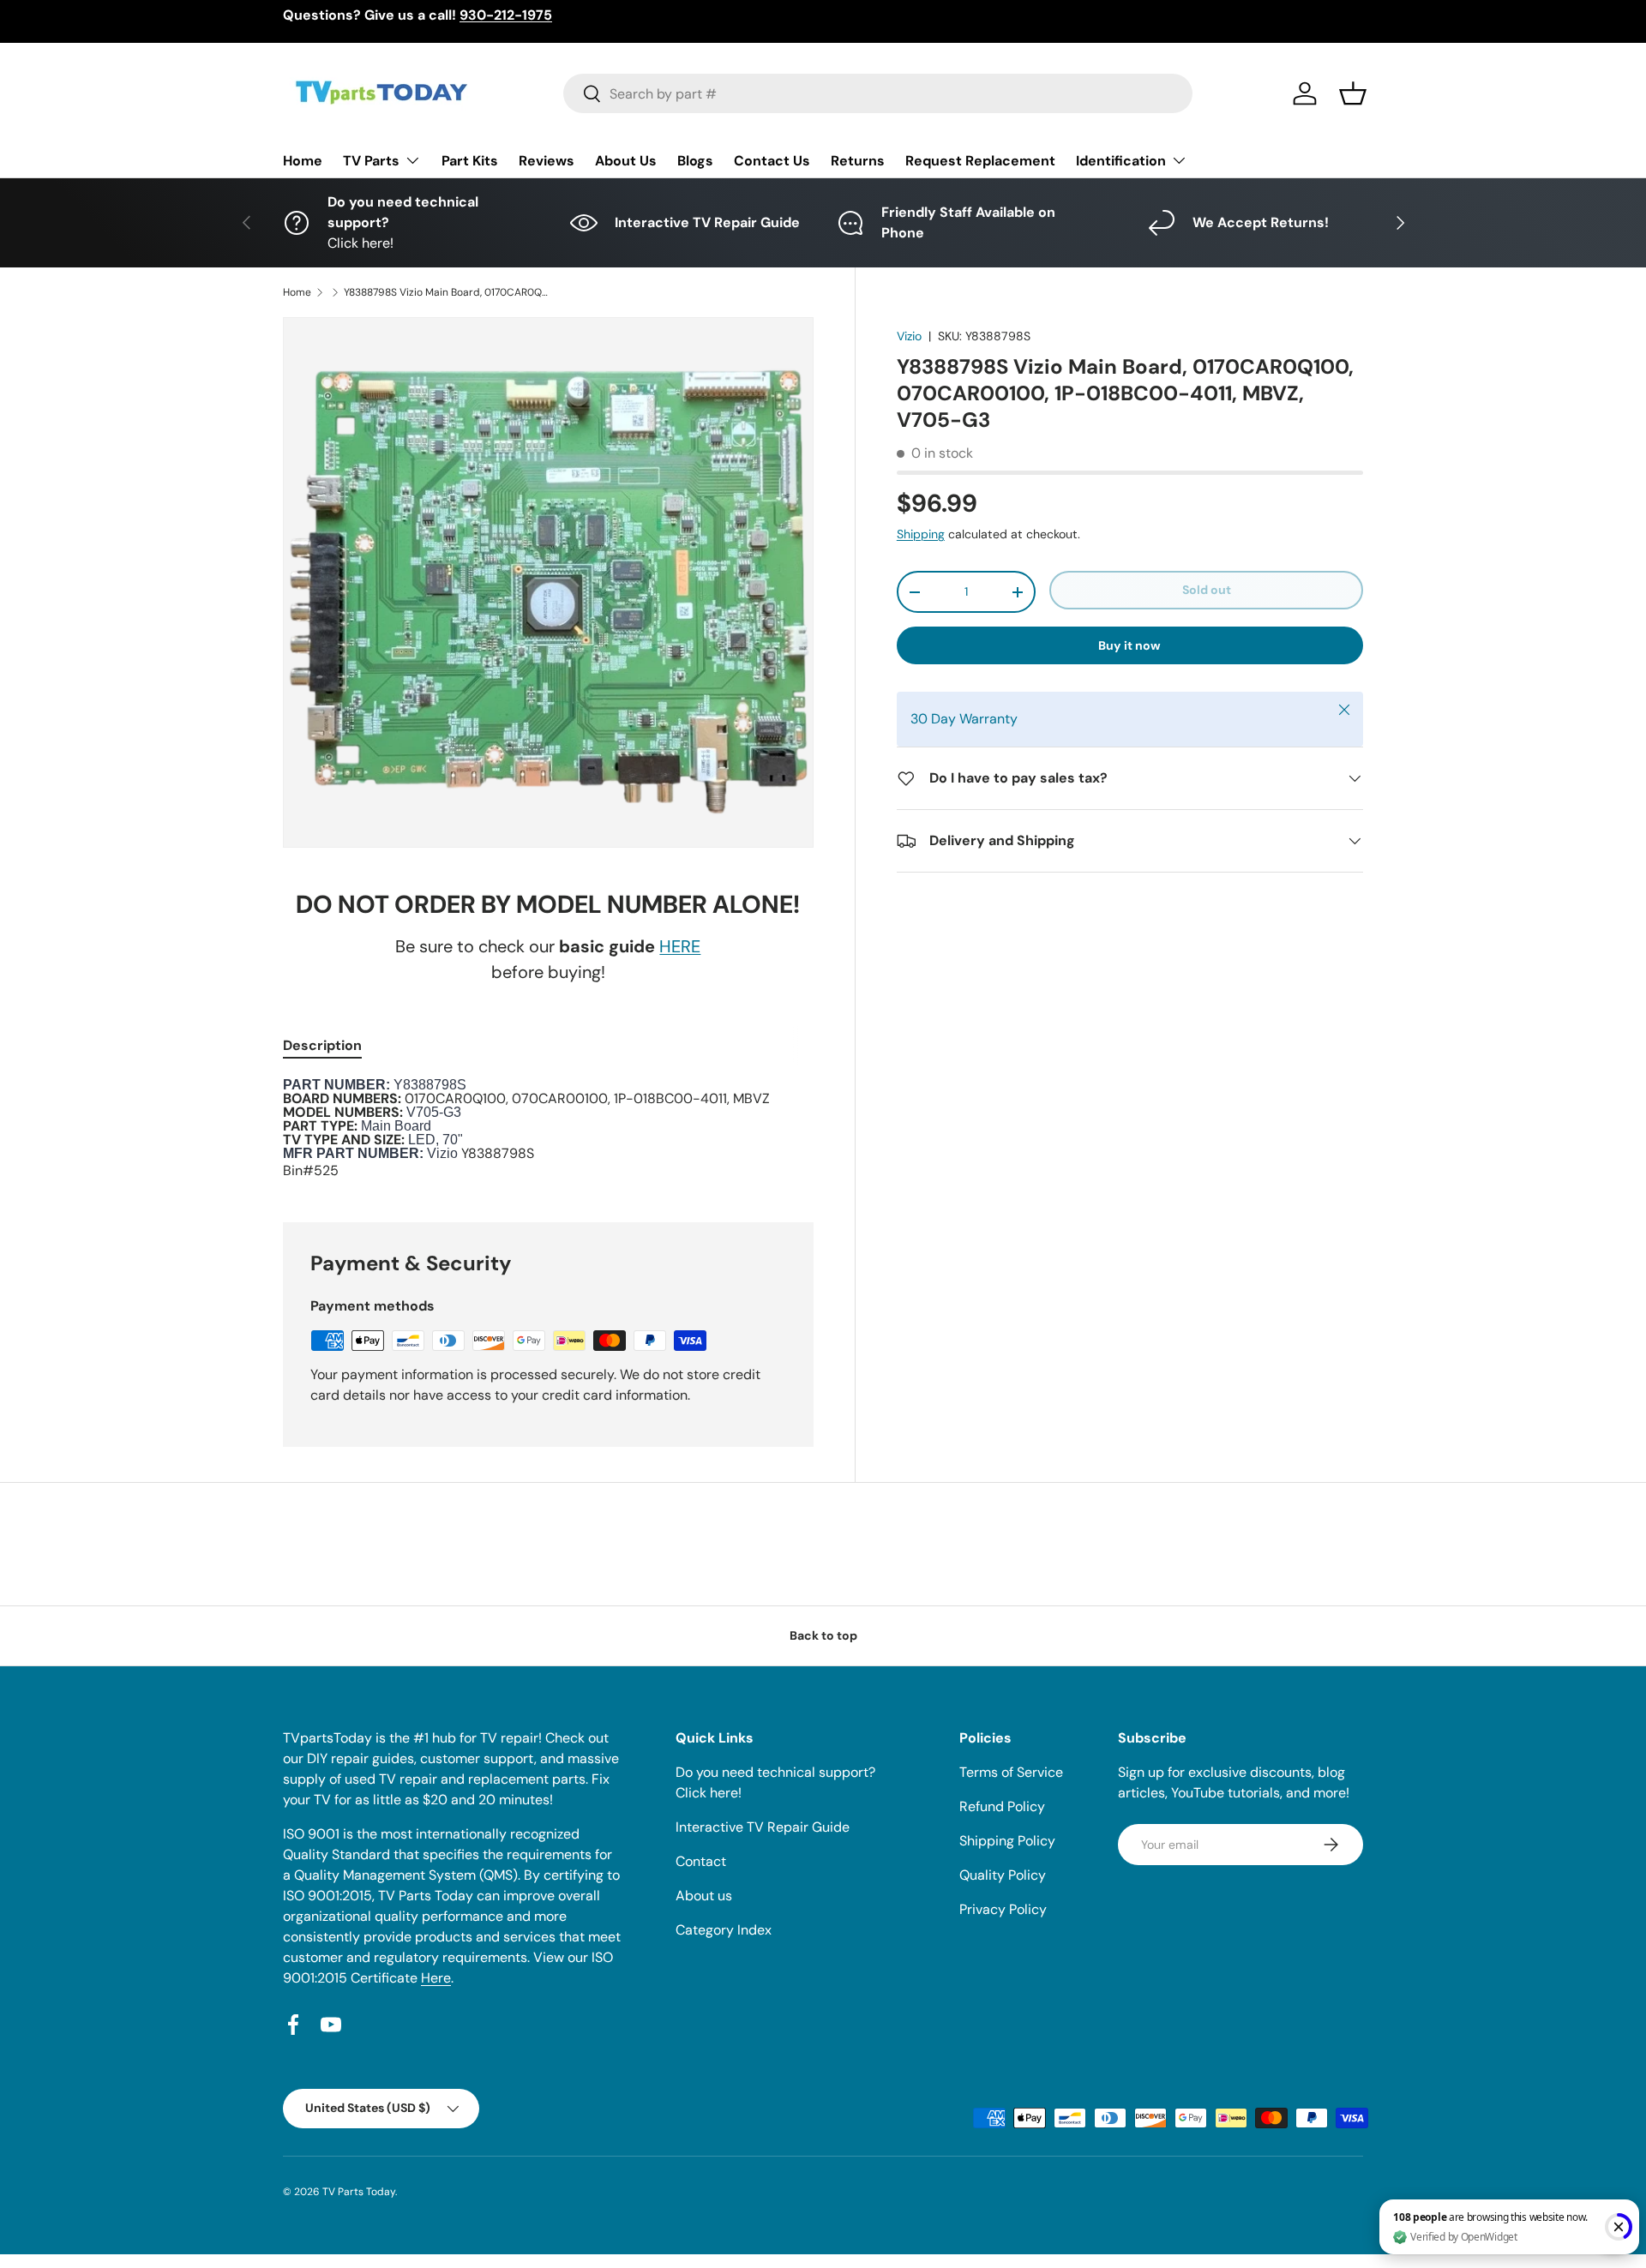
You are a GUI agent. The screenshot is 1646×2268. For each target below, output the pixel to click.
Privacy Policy (1003, 1909)
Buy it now (1129, 645)
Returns (858, 161)
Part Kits (470, 161)
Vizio (909, 336)
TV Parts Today (359, 2192)
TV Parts (371, 161)
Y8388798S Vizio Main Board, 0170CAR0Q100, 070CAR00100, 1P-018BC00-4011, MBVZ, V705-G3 (447, 292)
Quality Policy (1003, 1875)
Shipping (921, 534)
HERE (680, 946)
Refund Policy (1002, 1806)
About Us (626, 161)
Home (303, 161)
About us (704, 1896)
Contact (701, 1861)
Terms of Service (1011, 1772)
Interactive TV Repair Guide (763, 1827)
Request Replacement (980, 161)
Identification (1121, 161)
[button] (1353, 93)
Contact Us (772, 161)
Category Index (724, 1930)
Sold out (1207, 590)
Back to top (823, 1635)
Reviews (547, 161)
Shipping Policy (1007, 1841)
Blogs (695, 161)
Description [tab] (322, 1045)
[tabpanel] (548, 1130)
